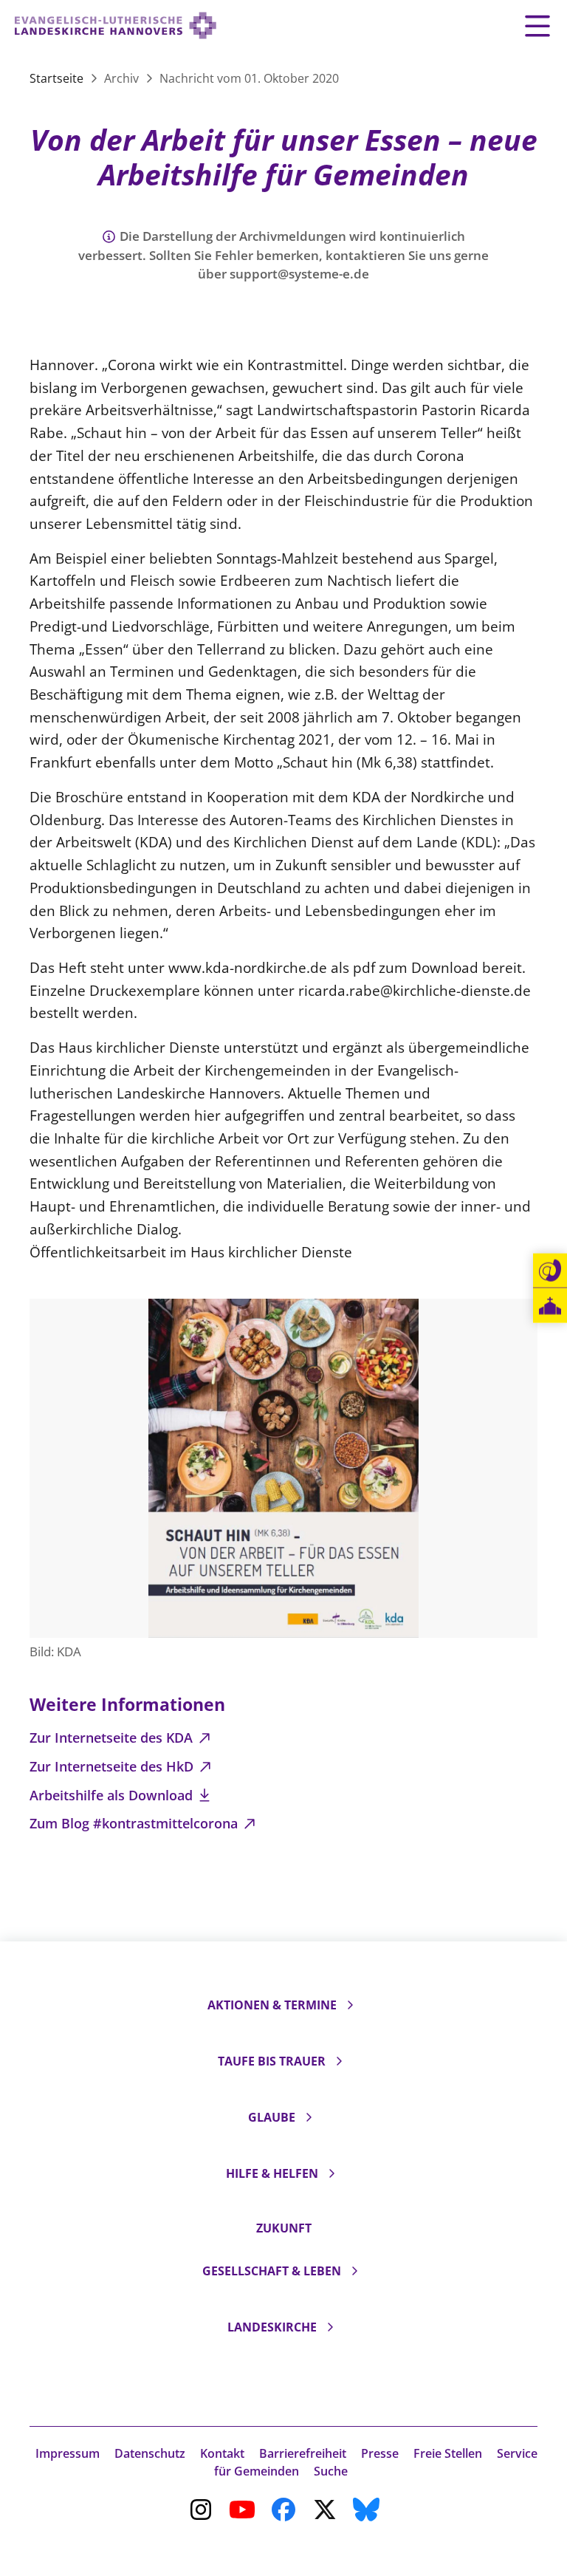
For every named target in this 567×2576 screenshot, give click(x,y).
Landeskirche (272, 2327)
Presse (380, 2453)
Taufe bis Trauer (272, 2061)
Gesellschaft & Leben (272, 2271)
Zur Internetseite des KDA (113, 1738)
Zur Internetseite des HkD (113, 1766)
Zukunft (284, 2228)
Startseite (58, 78)
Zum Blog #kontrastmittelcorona (135, 1823)
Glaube (272, 2117)
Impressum (68, 2453)
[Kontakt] (550, 1271)
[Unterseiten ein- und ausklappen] (350, 2005)
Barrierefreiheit (303, 2453)
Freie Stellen (448, 2453)
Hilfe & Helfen (272, 2173)
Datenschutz (150, 2453)
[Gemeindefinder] (550, 1306)
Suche (331, 2471)
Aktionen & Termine (272, 2005)
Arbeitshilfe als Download (113, 1795)
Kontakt (222, 2453)
